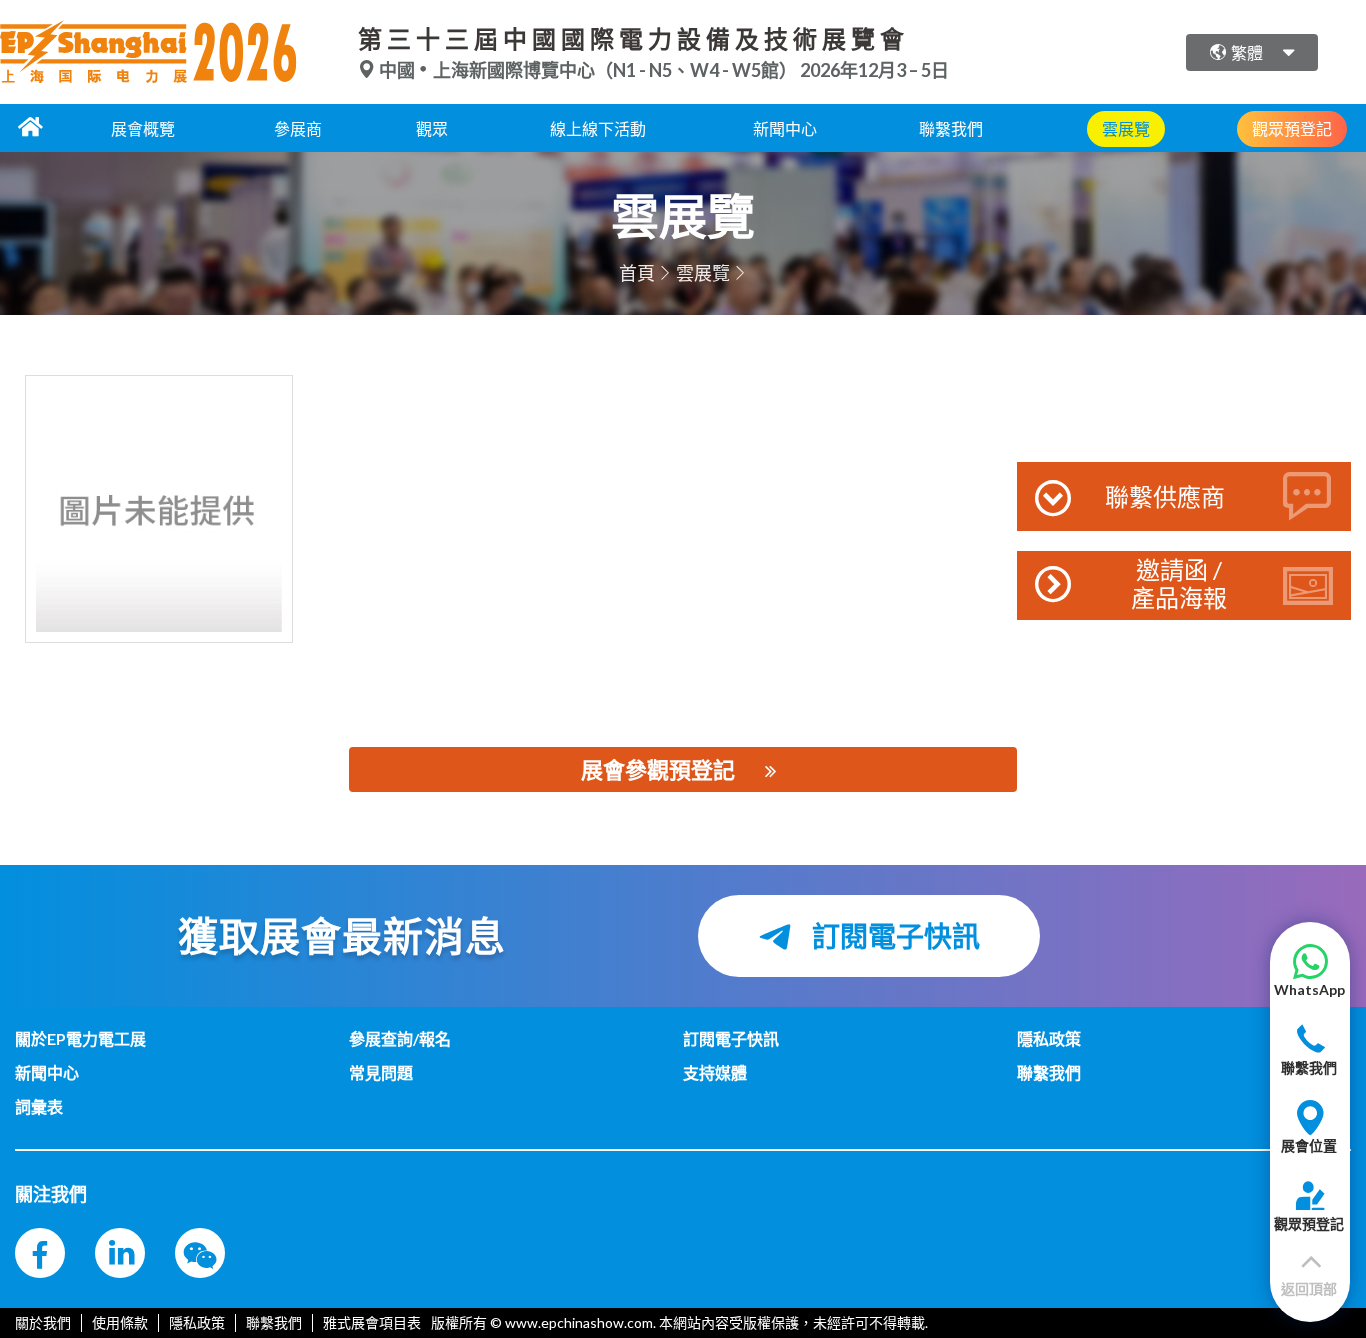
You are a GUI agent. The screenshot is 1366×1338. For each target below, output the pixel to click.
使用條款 (120, 1322)
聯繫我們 (951, 128)
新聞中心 (785, 128)
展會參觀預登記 (658, 769)
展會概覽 (143, 128)
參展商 (298, 128)
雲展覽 (703, 273)
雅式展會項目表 (372, 1322)
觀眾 (432, 128)
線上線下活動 (598, 128)
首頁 (637, 273)
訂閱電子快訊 (893, 936)
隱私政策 (197, 1322)
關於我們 (43, 1322)
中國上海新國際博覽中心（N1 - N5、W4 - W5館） (588, 70)
